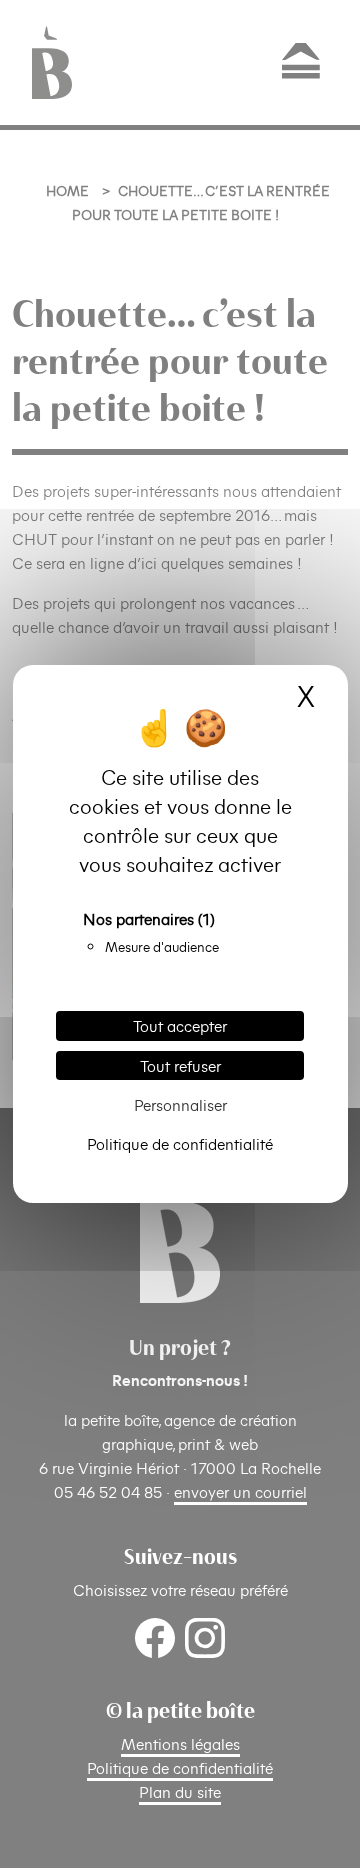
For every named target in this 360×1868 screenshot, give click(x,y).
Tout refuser (180, 1065)
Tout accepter (180, 1025)
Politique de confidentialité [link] (180, 1143)
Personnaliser (180, 1104)
